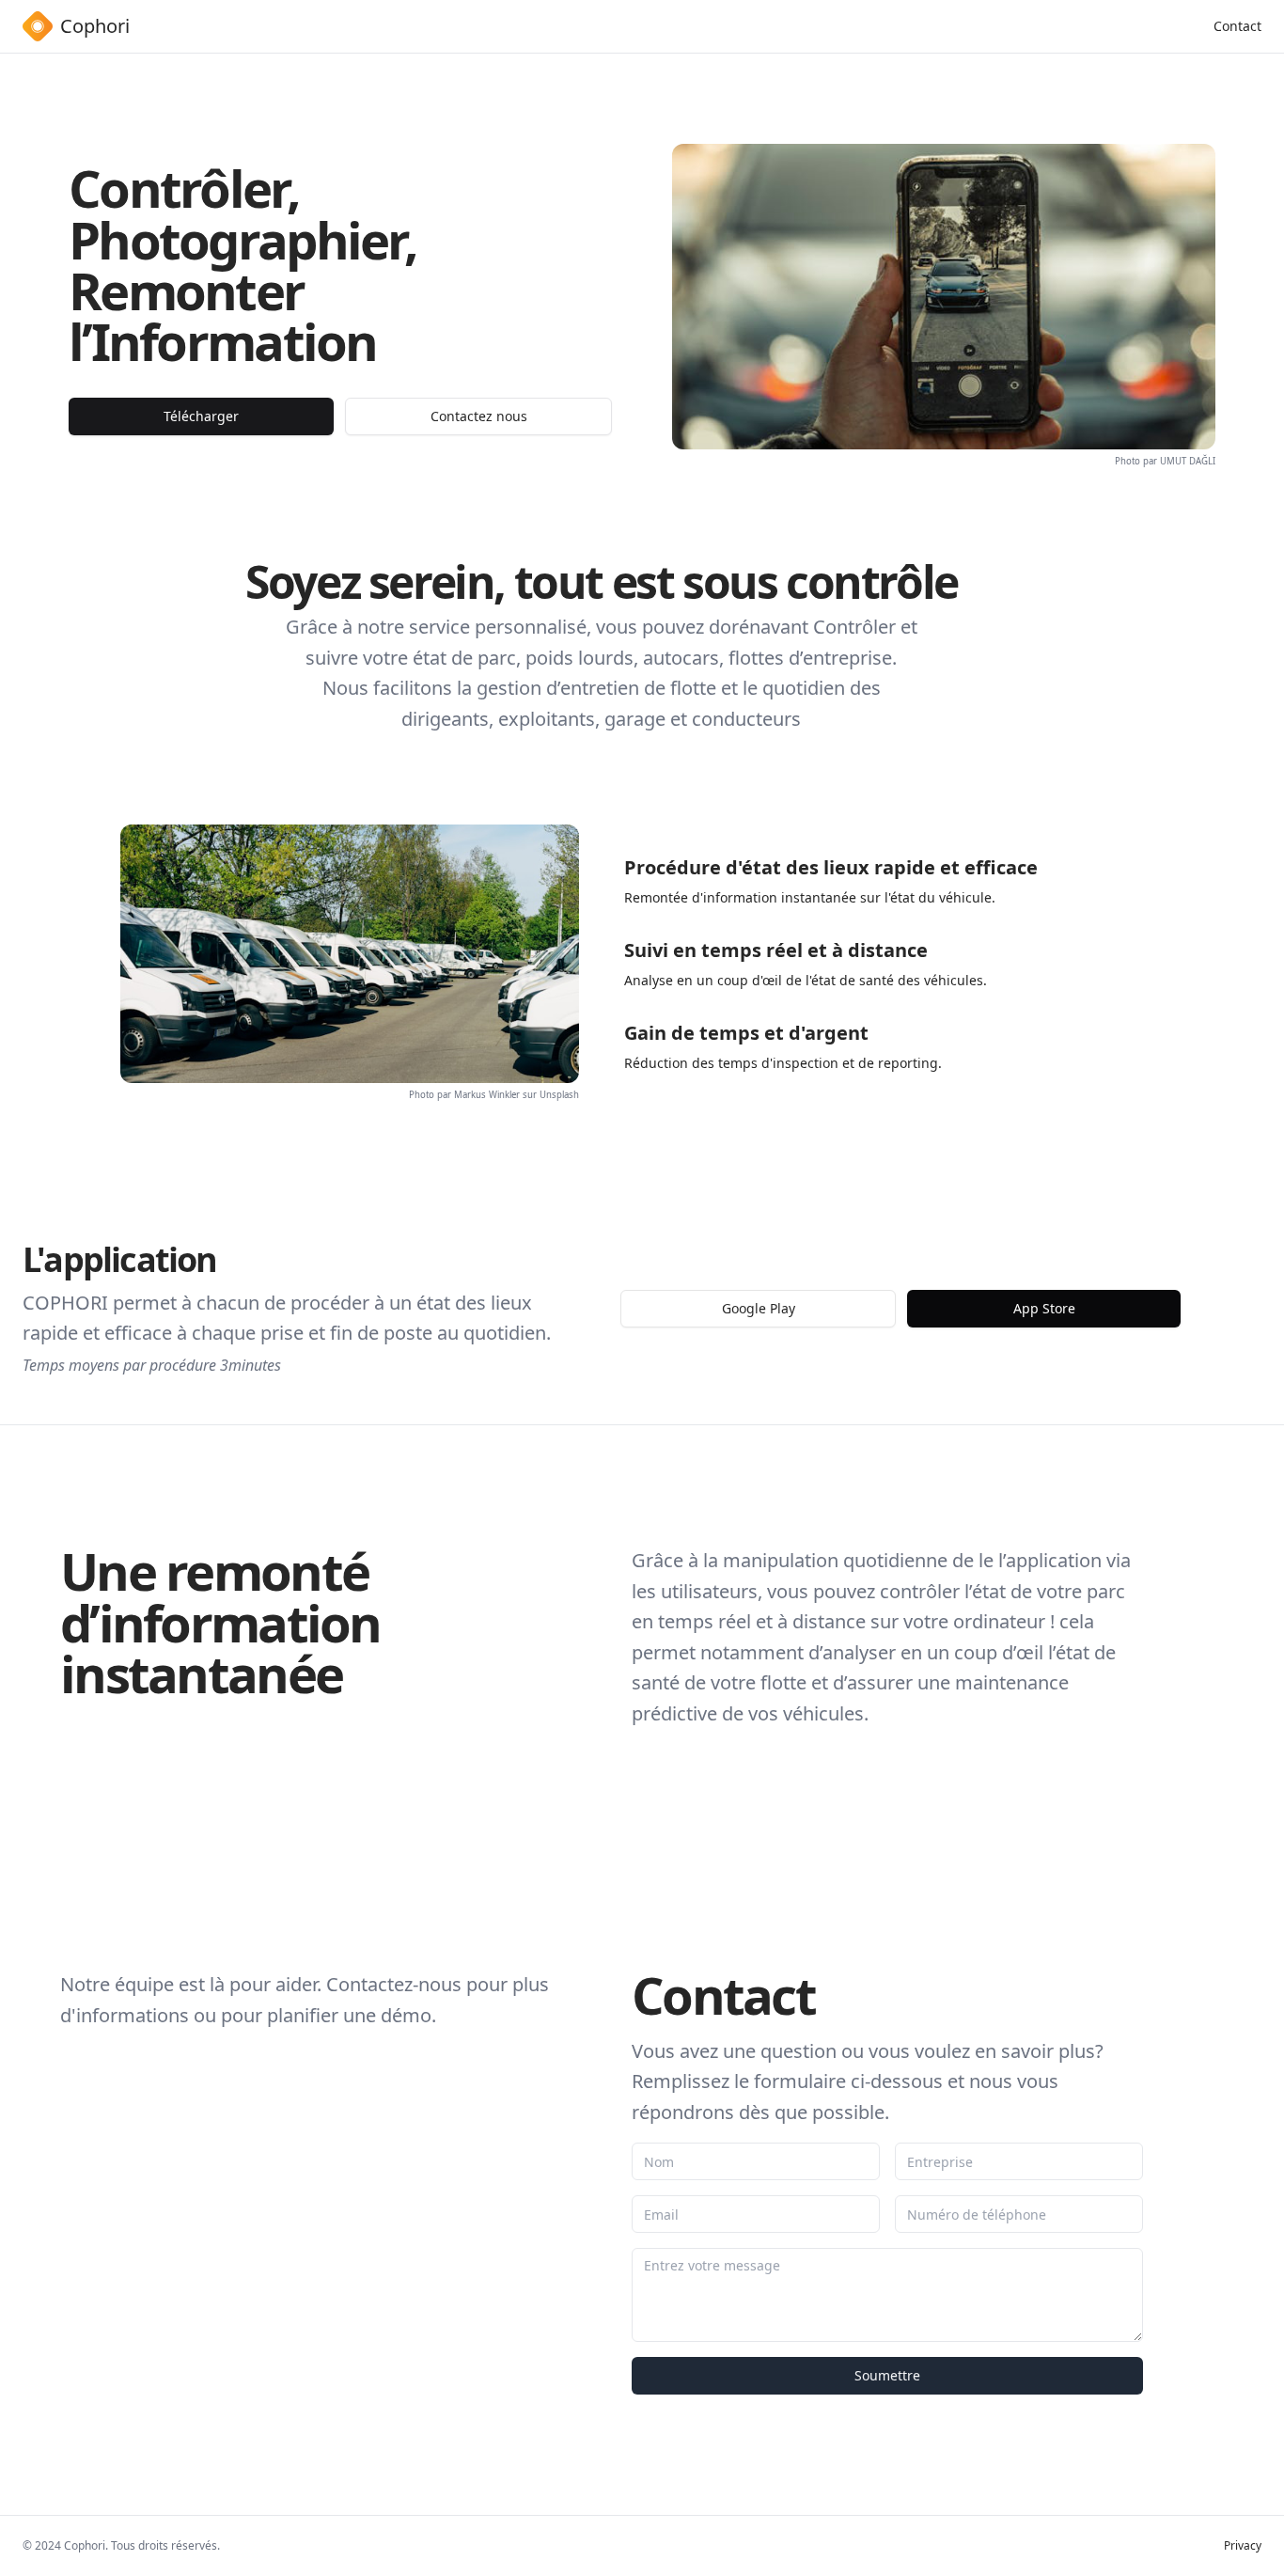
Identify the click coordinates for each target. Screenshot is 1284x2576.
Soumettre (887, 2375)
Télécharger (201, 416)
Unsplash (559, 1095)
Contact (1237, 26)
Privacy (1243, 2546)
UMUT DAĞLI (1188, 461)
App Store (1044, 1308)
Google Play (759, 1308)
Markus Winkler (487, 1095)
